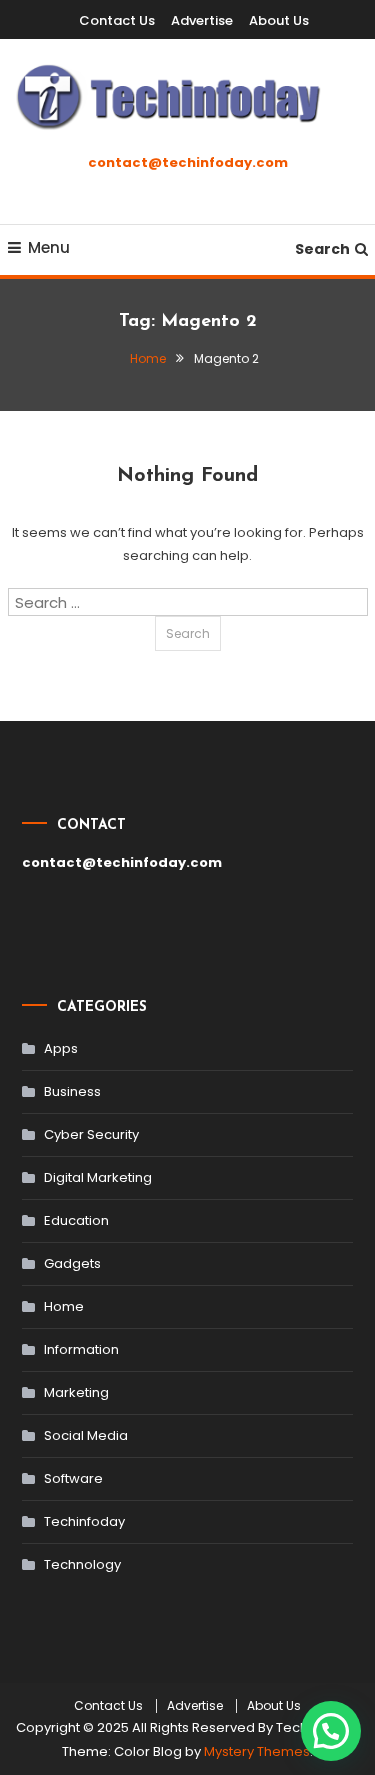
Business (72, 1091)
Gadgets (72, 1263)
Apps (61, 1048)
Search (322, 249)
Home (64, 1306)
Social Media (86, 1435)
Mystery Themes (257, 1751)
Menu (49, 247)
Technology (82, 1564)
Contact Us (117, 20)
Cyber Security (91, 1134)
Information (81, 1349)
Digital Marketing (98, 1177)
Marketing (76, 1392)
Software (73, 1478)
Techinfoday (84, 1521)
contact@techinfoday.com (188, 162)
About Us (279, 20)
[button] (331, 1731)
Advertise (202, 20)
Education (76, 1220)
